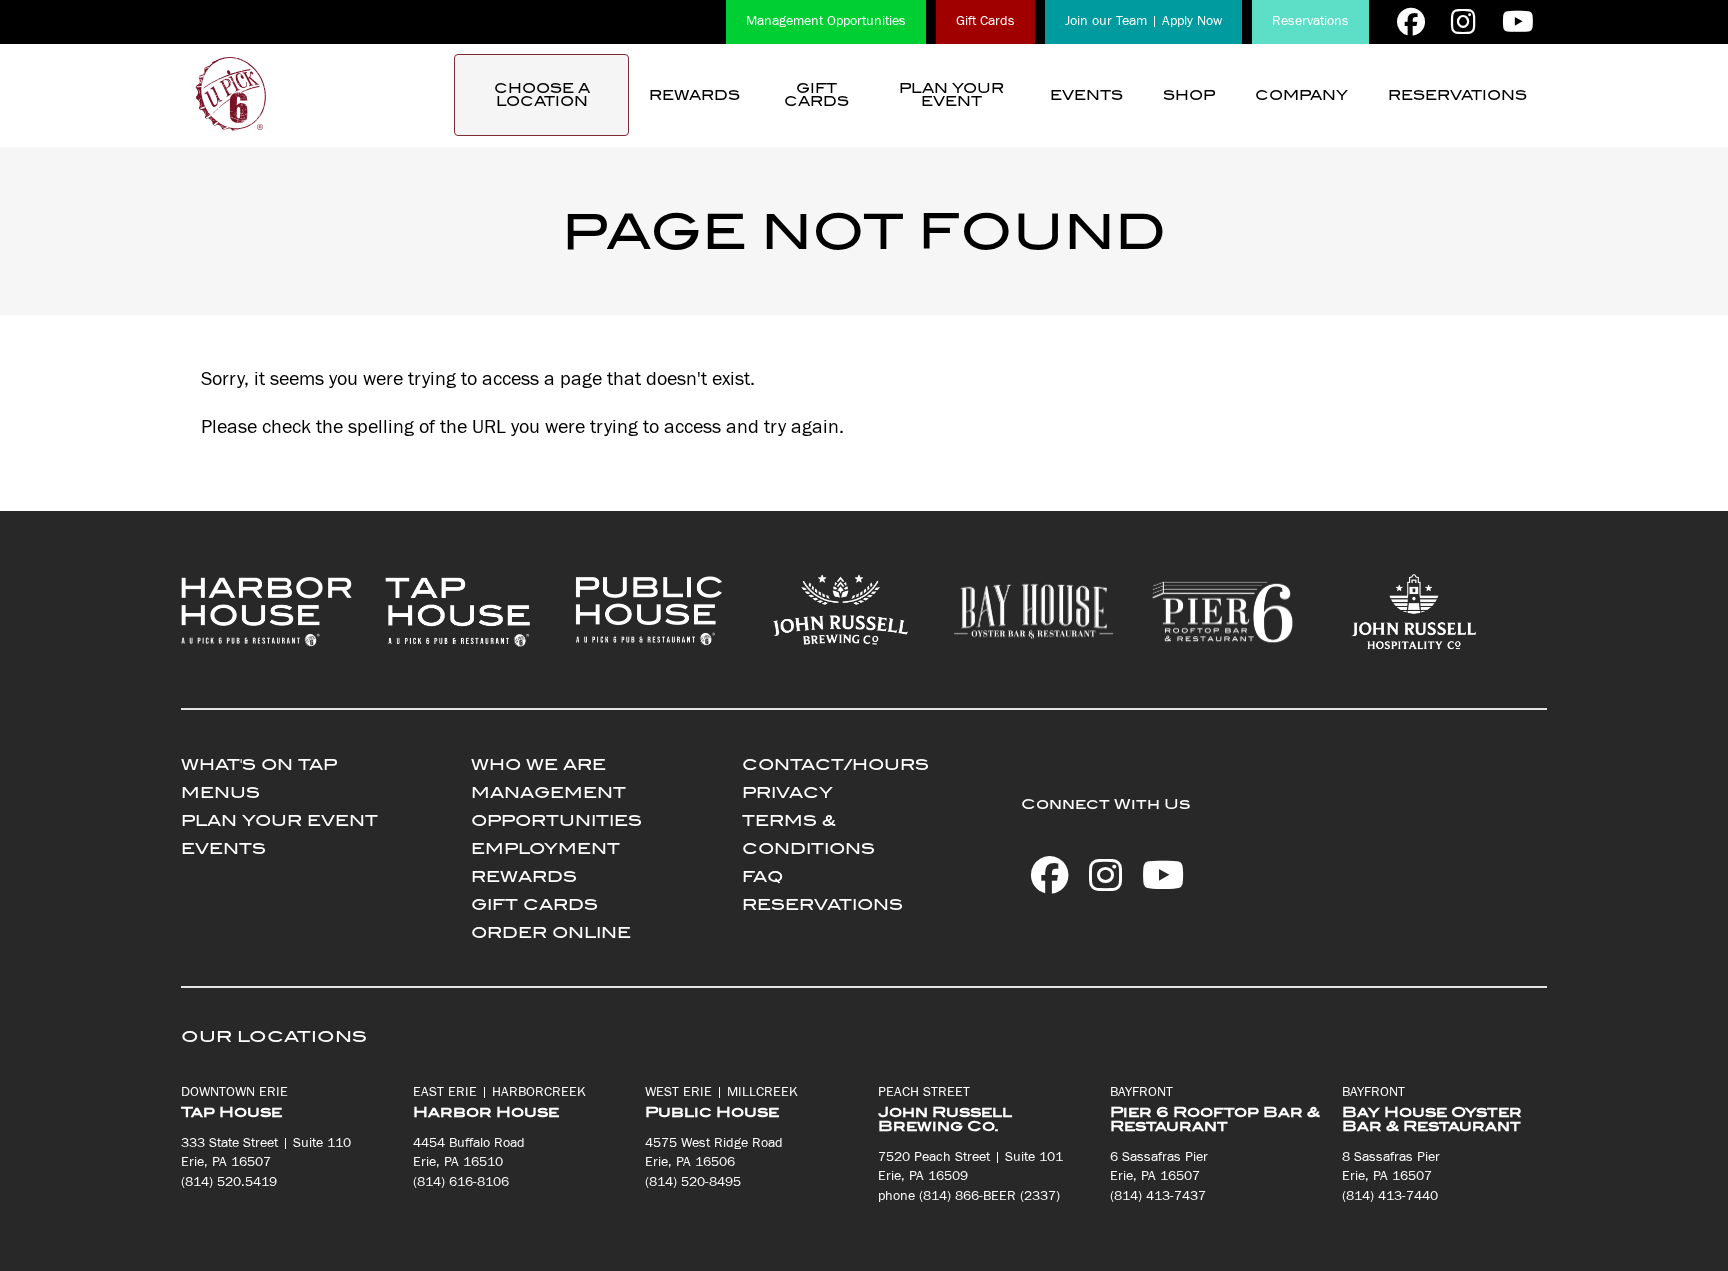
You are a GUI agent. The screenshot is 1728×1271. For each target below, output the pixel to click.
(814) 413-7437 (1158, 1196)
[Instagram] (1463, 22)
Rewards (694, 95)
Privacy (787, 792)
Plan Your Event (951, 95)
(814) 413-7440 (1390, 1196)
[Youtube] (1518, 22)
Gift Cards (985, 21)
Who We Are (538, 764)
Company (1301, 95)
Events (1086, 95)
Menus (220, 792)
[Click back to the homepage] (231, 95)
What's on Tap (259, 764)
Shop (1189, 95)
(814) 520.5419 (229, 1182)
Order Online (551, 932)
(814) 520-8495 (693, 1182)
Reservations (1310, 21)
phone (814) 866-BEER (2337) (969, 1196)
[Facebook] (1411, 22)
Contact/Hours (835, 764)
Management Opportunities (826, 21)
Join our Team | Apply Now (1143, 21)
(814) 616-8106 (461, 1182)
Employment (545, 848)
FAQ (762, 876)
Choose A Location (542, 95)
